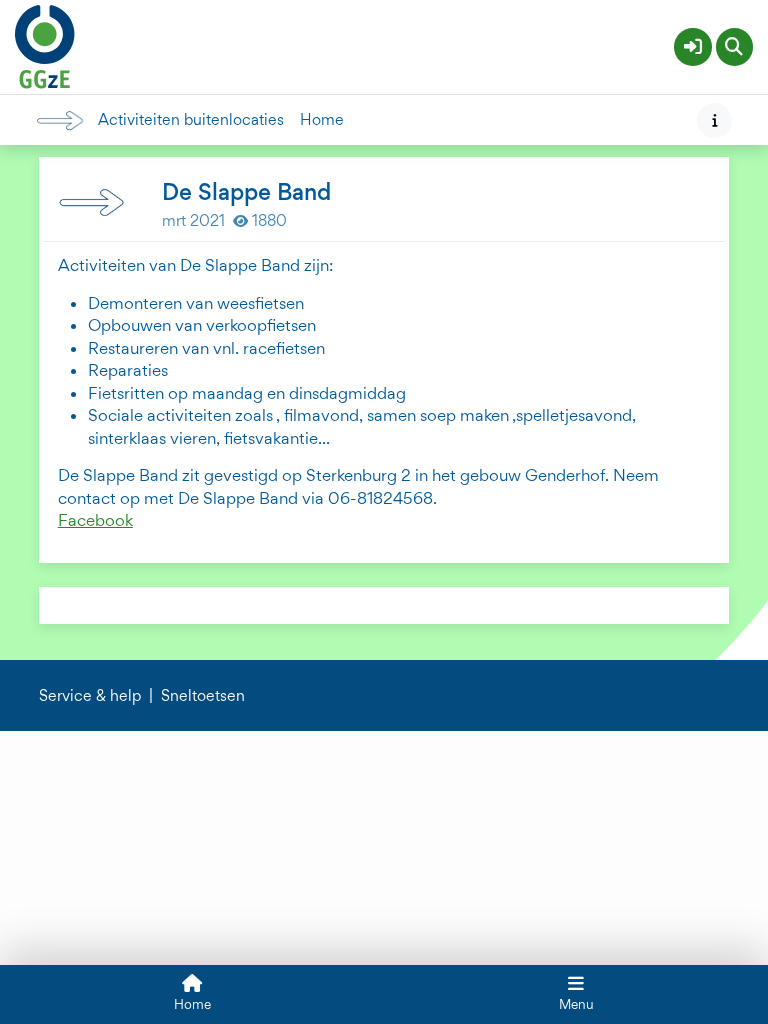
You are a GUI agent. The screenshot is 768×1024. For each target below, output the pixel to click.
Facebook (95, 520)
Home (322, 120)
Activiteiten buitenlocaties (191, 120)
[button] (693, 47)
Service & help (90, 696)
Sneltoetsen (203, 696)
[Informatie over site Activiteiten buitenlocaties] (714, 120)
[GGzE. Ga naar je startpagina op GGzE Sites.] (45, 44)
